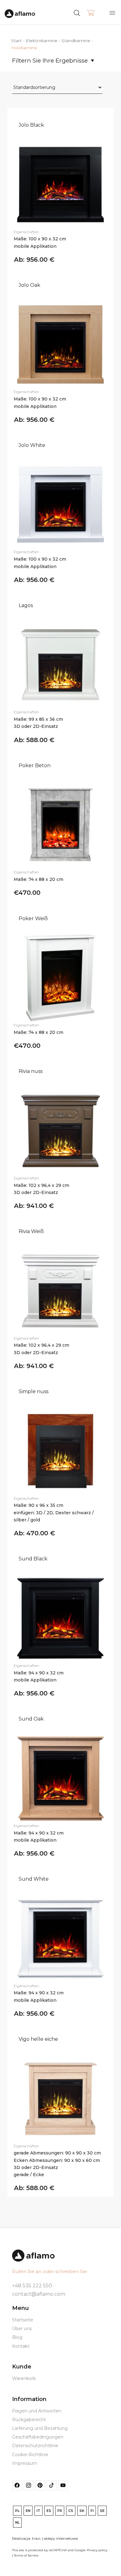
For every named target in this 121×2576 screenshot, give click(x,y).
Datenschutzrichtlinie (35, 2446)
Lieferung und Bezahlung (40, 2428)
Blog (17, 2337)
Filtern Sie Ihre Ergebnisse (50, 61)
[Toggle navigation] (112, 13)
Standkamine (76, 41)
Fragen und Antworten (37, 2411)
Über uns (22, 2329)
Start (16, 41)
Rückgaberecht (29, 2420)
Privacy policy (97, 2550)
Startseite (23, 2320)
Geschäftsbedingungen (38, 2437)
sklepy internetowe (61, 2538)
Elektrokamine (42, 41)
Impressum (25, 2463)
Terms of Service (26, 2555)
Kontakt (21, 2346)
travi (36, 2538)
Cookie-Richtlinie (30, 2455)
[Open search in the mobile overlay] (89, 12)
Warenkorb (24, 2378)
